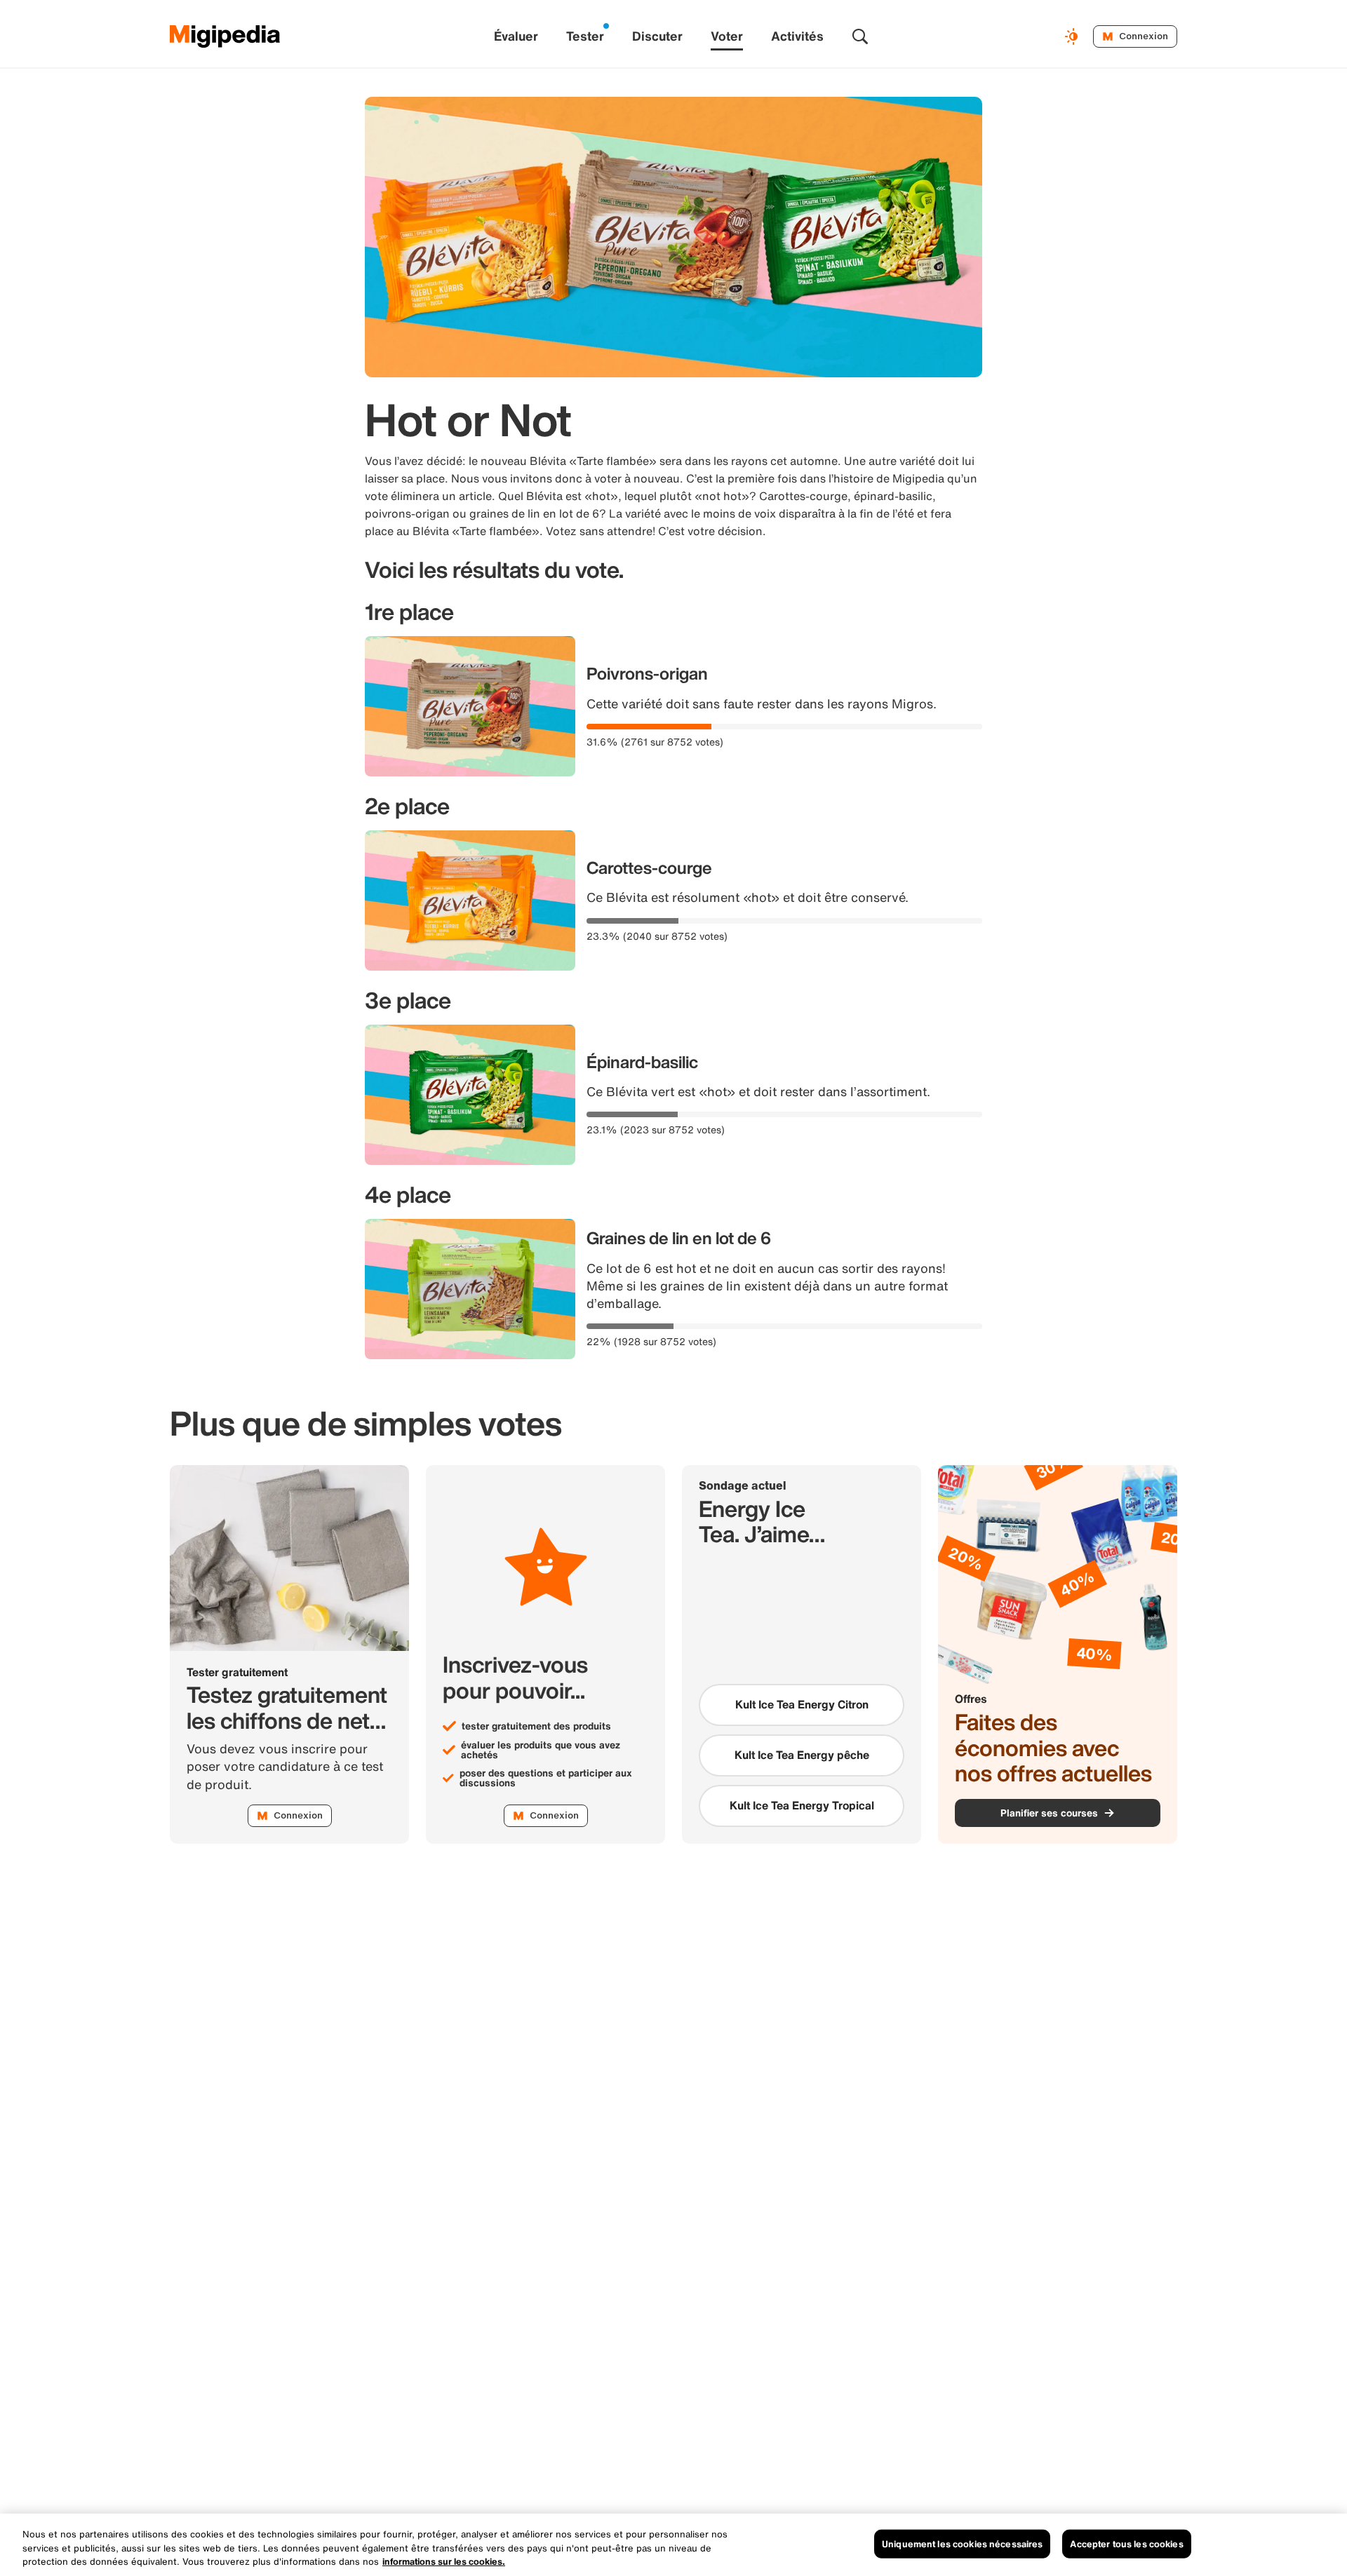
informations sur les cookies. (444, 2562)
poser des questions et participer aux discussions (546, 1778)
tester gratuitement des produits (536, 1726)
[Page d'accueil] (225, 36)
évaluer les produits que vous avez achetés (541, 1750)
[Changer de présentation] (1073, 36)
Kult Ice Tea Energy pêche (802, 1755)
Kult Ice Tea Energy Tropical (802, 1805)
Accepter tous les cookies (1126, 2543)
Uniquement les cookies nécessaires (962, 2543)
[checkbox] (802, 1705)
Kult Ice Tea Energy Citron (802, 1704)
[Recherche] (860, 36)
